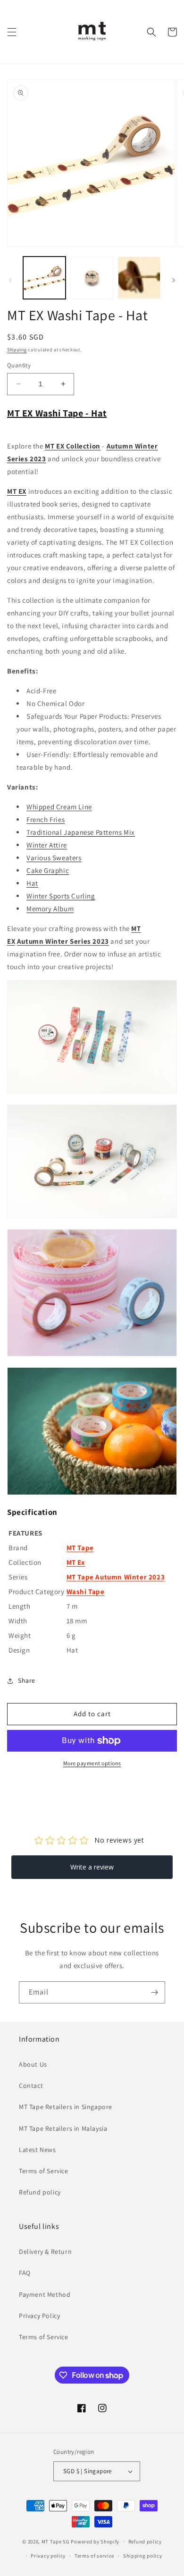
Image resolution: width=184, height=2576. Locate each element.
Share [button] (27, 1680)
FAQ (25, 2273)
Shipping (17, 350)
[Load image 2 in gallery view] (92, 278)
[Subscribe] (154, 1992)
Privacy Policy (39, 2316)
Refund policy (40, 2192)
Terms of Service (44, 2171)
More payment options (92, 1763)
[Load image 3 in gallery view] (139, 278)
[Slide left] (10, 280)
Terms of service (94, 2556)
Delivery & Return (45, 2252)
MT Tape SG (56, 2541)
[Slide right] (174, 280)
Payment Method (45, 2294)
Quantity (19, 365)
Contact (31, 2086)
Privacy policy (48, 2556)
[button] (12, 32)
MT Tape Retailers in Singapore (66, 2107)
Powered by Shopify (95, 2541)
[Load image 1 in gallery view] (44, 278)
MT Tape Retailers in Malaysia (63, 2128)
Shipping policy (143, 2556)
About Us (33, 2064)
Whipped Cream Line (59, 807)
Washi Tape (86, 1591)
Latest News (38, 2150)
